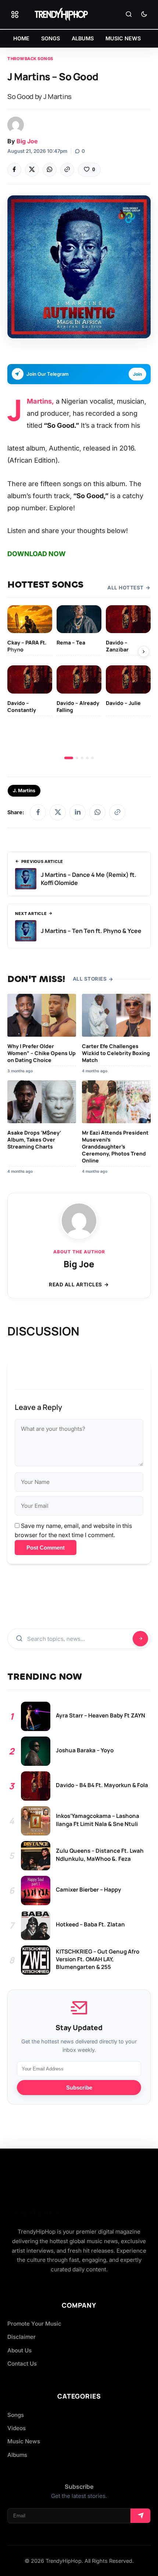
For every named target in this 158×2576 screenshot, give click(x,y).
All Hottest (125, 588)
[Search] (129, 15)
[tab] (69, 758)
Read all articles (76, 1285)
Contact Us (22, 2364)
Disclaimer (21, 2337)
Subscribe (79, 2088)
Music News (24, 2441)
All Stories (90, 979)
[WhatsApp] (50, 170)
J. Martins (24, 791)
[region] (79, 682)
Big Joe (27, 141)
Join (137, 374)
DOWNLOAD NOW (37, 554)
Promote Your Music (34, 2324)
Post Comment (46, 1548)
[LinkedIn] (78, 812)
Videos (17, 2428)
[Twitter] (32, 170)
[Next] (144, 651)
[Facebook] (14, 170)
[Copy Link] (67, 170)
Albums (17, 2455)
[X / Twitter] (58, 812)
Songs (16, 2415)
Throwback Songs (30, 59)
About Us (19, 2350)
